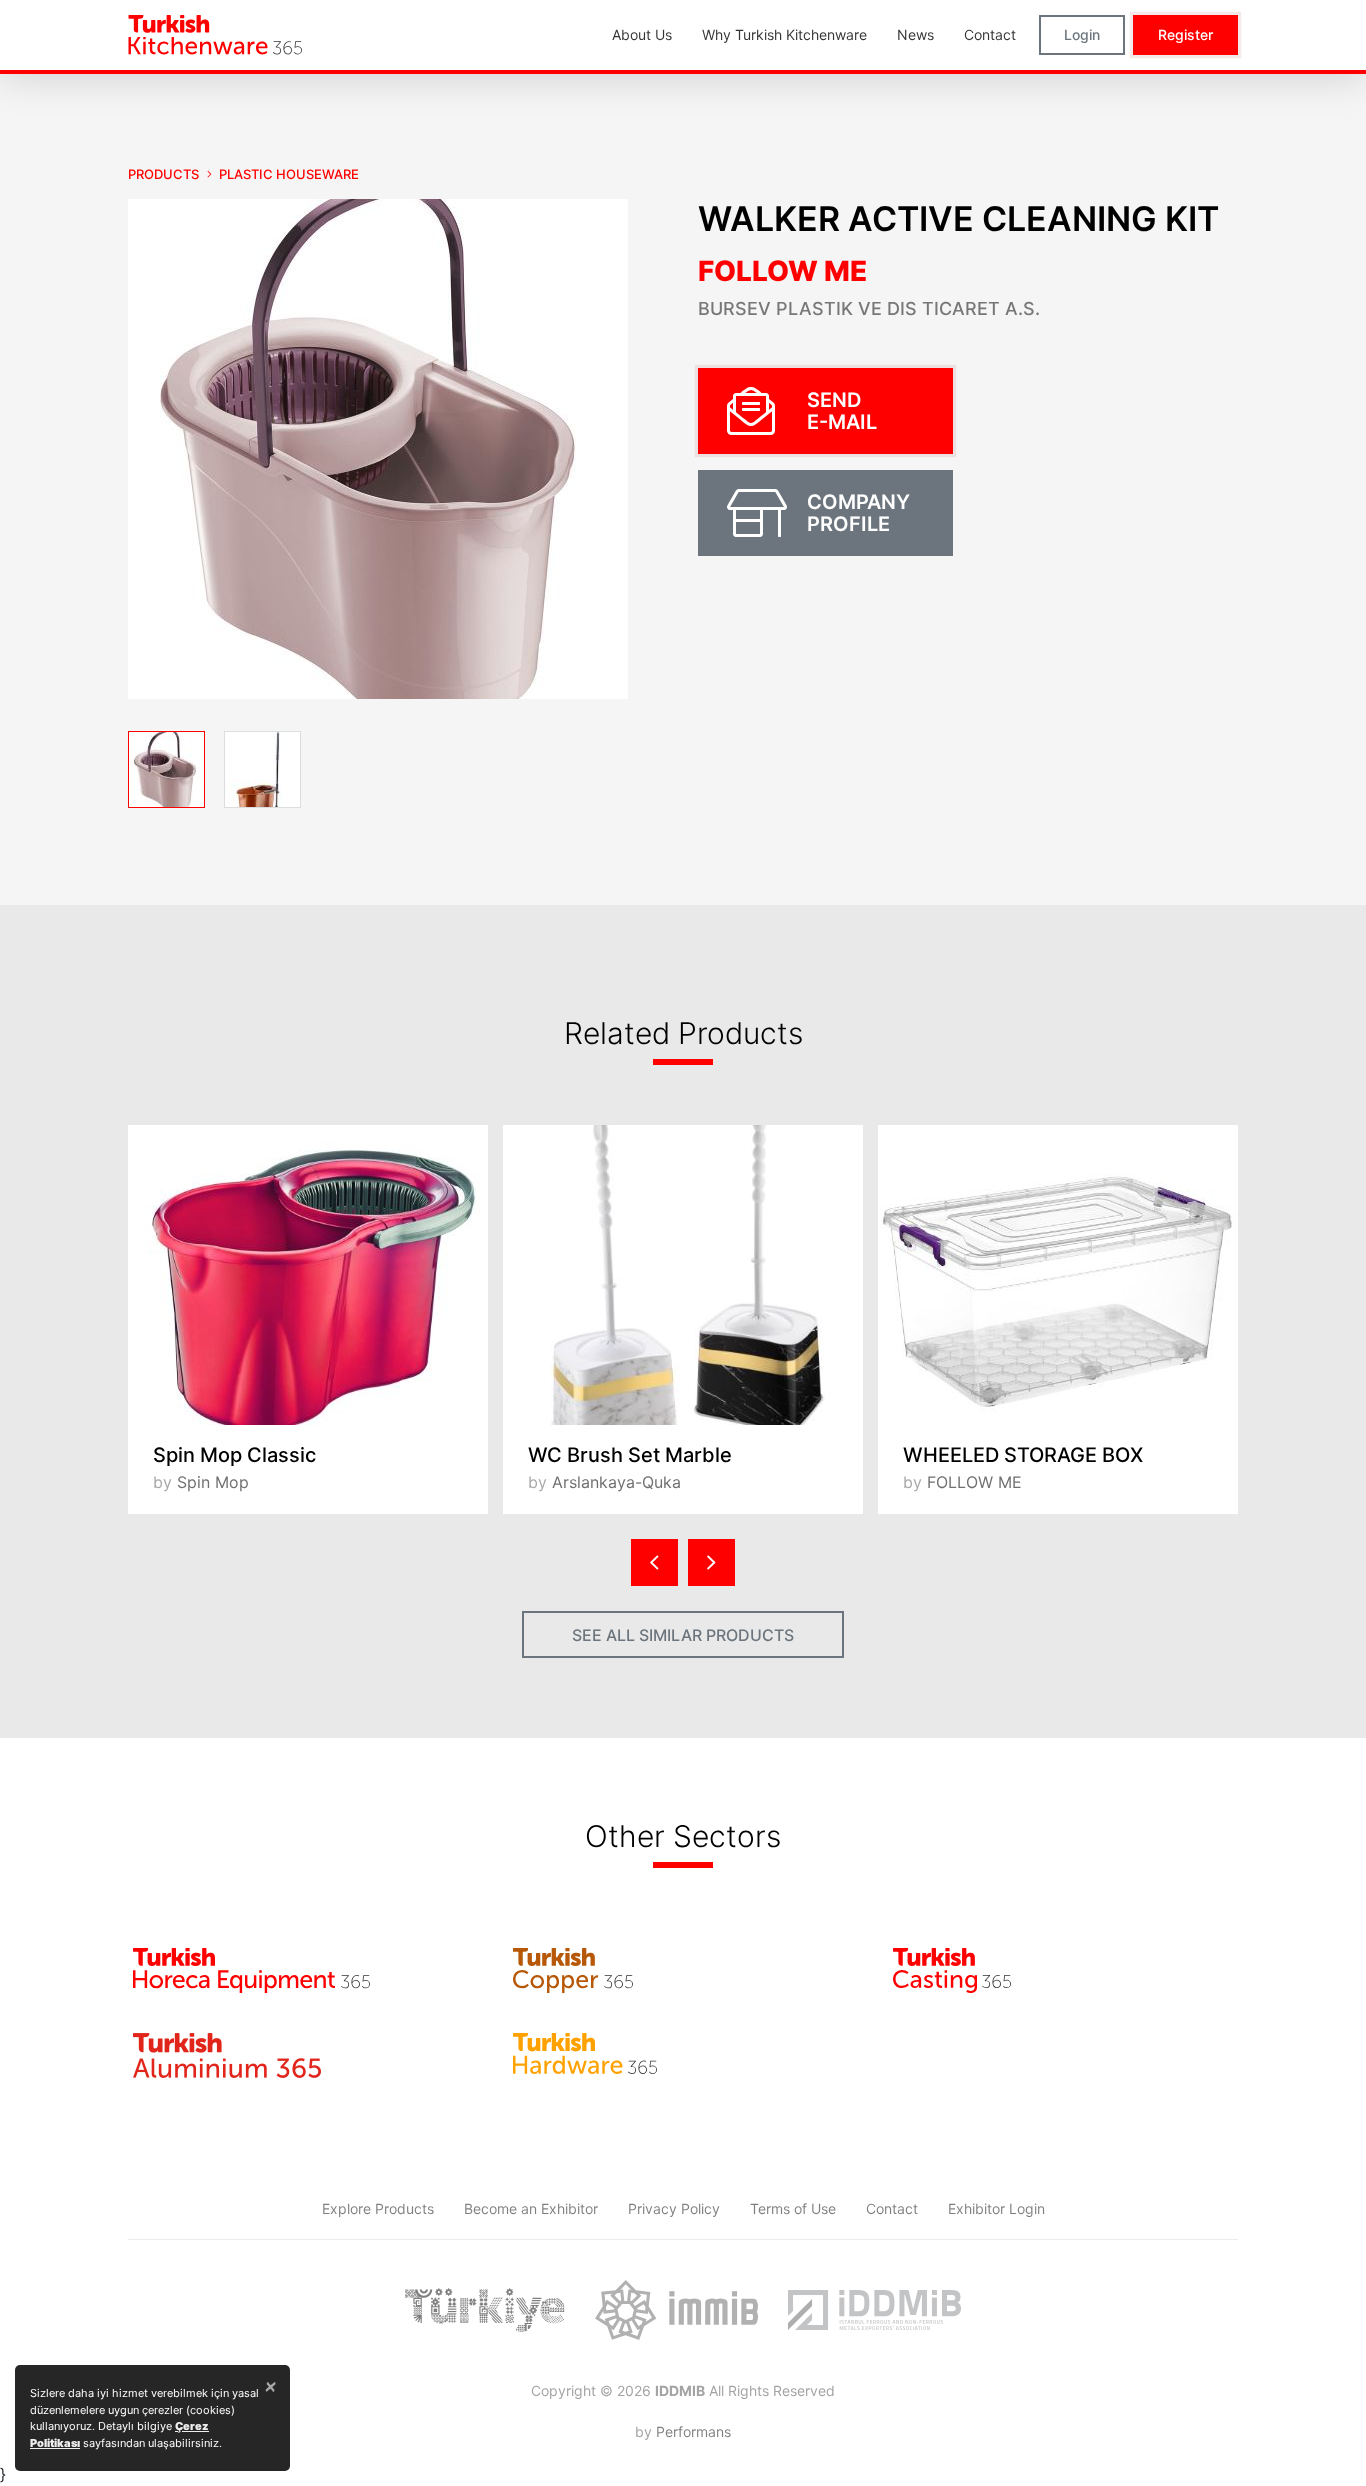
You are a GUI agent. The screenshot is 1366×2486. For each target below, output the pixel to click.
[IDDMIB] (874, 2310)
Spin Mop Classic (234, 1455)
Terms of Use (793, 2208)
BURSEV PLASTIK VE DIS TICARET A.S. (869, 308)
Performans (693, 2431)
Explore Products (378, 2208)
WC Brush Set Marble (630, 1455)
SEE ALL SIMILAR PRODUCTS (683, 1635)
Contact (892, 2208)
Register (1185, 34)
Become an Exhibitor (531, 2208)
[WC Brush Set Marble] (683, 1275)
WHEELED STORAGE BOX (1023, 1455)
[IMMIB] (676, 2310)
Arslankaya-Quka (616, 1482)
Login (1082, 34)
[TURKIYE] (485, 2310)
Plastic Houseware (289, 174)
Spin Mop (213, 1482)
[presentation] (654, 1562)
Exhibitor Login (996, 2208)
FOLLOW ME (782, 271)
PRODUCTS (163, 174)
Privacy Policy (674, 2208)
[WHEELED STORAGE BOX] (1058, 1275)
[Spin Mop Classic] (308, 1275)
